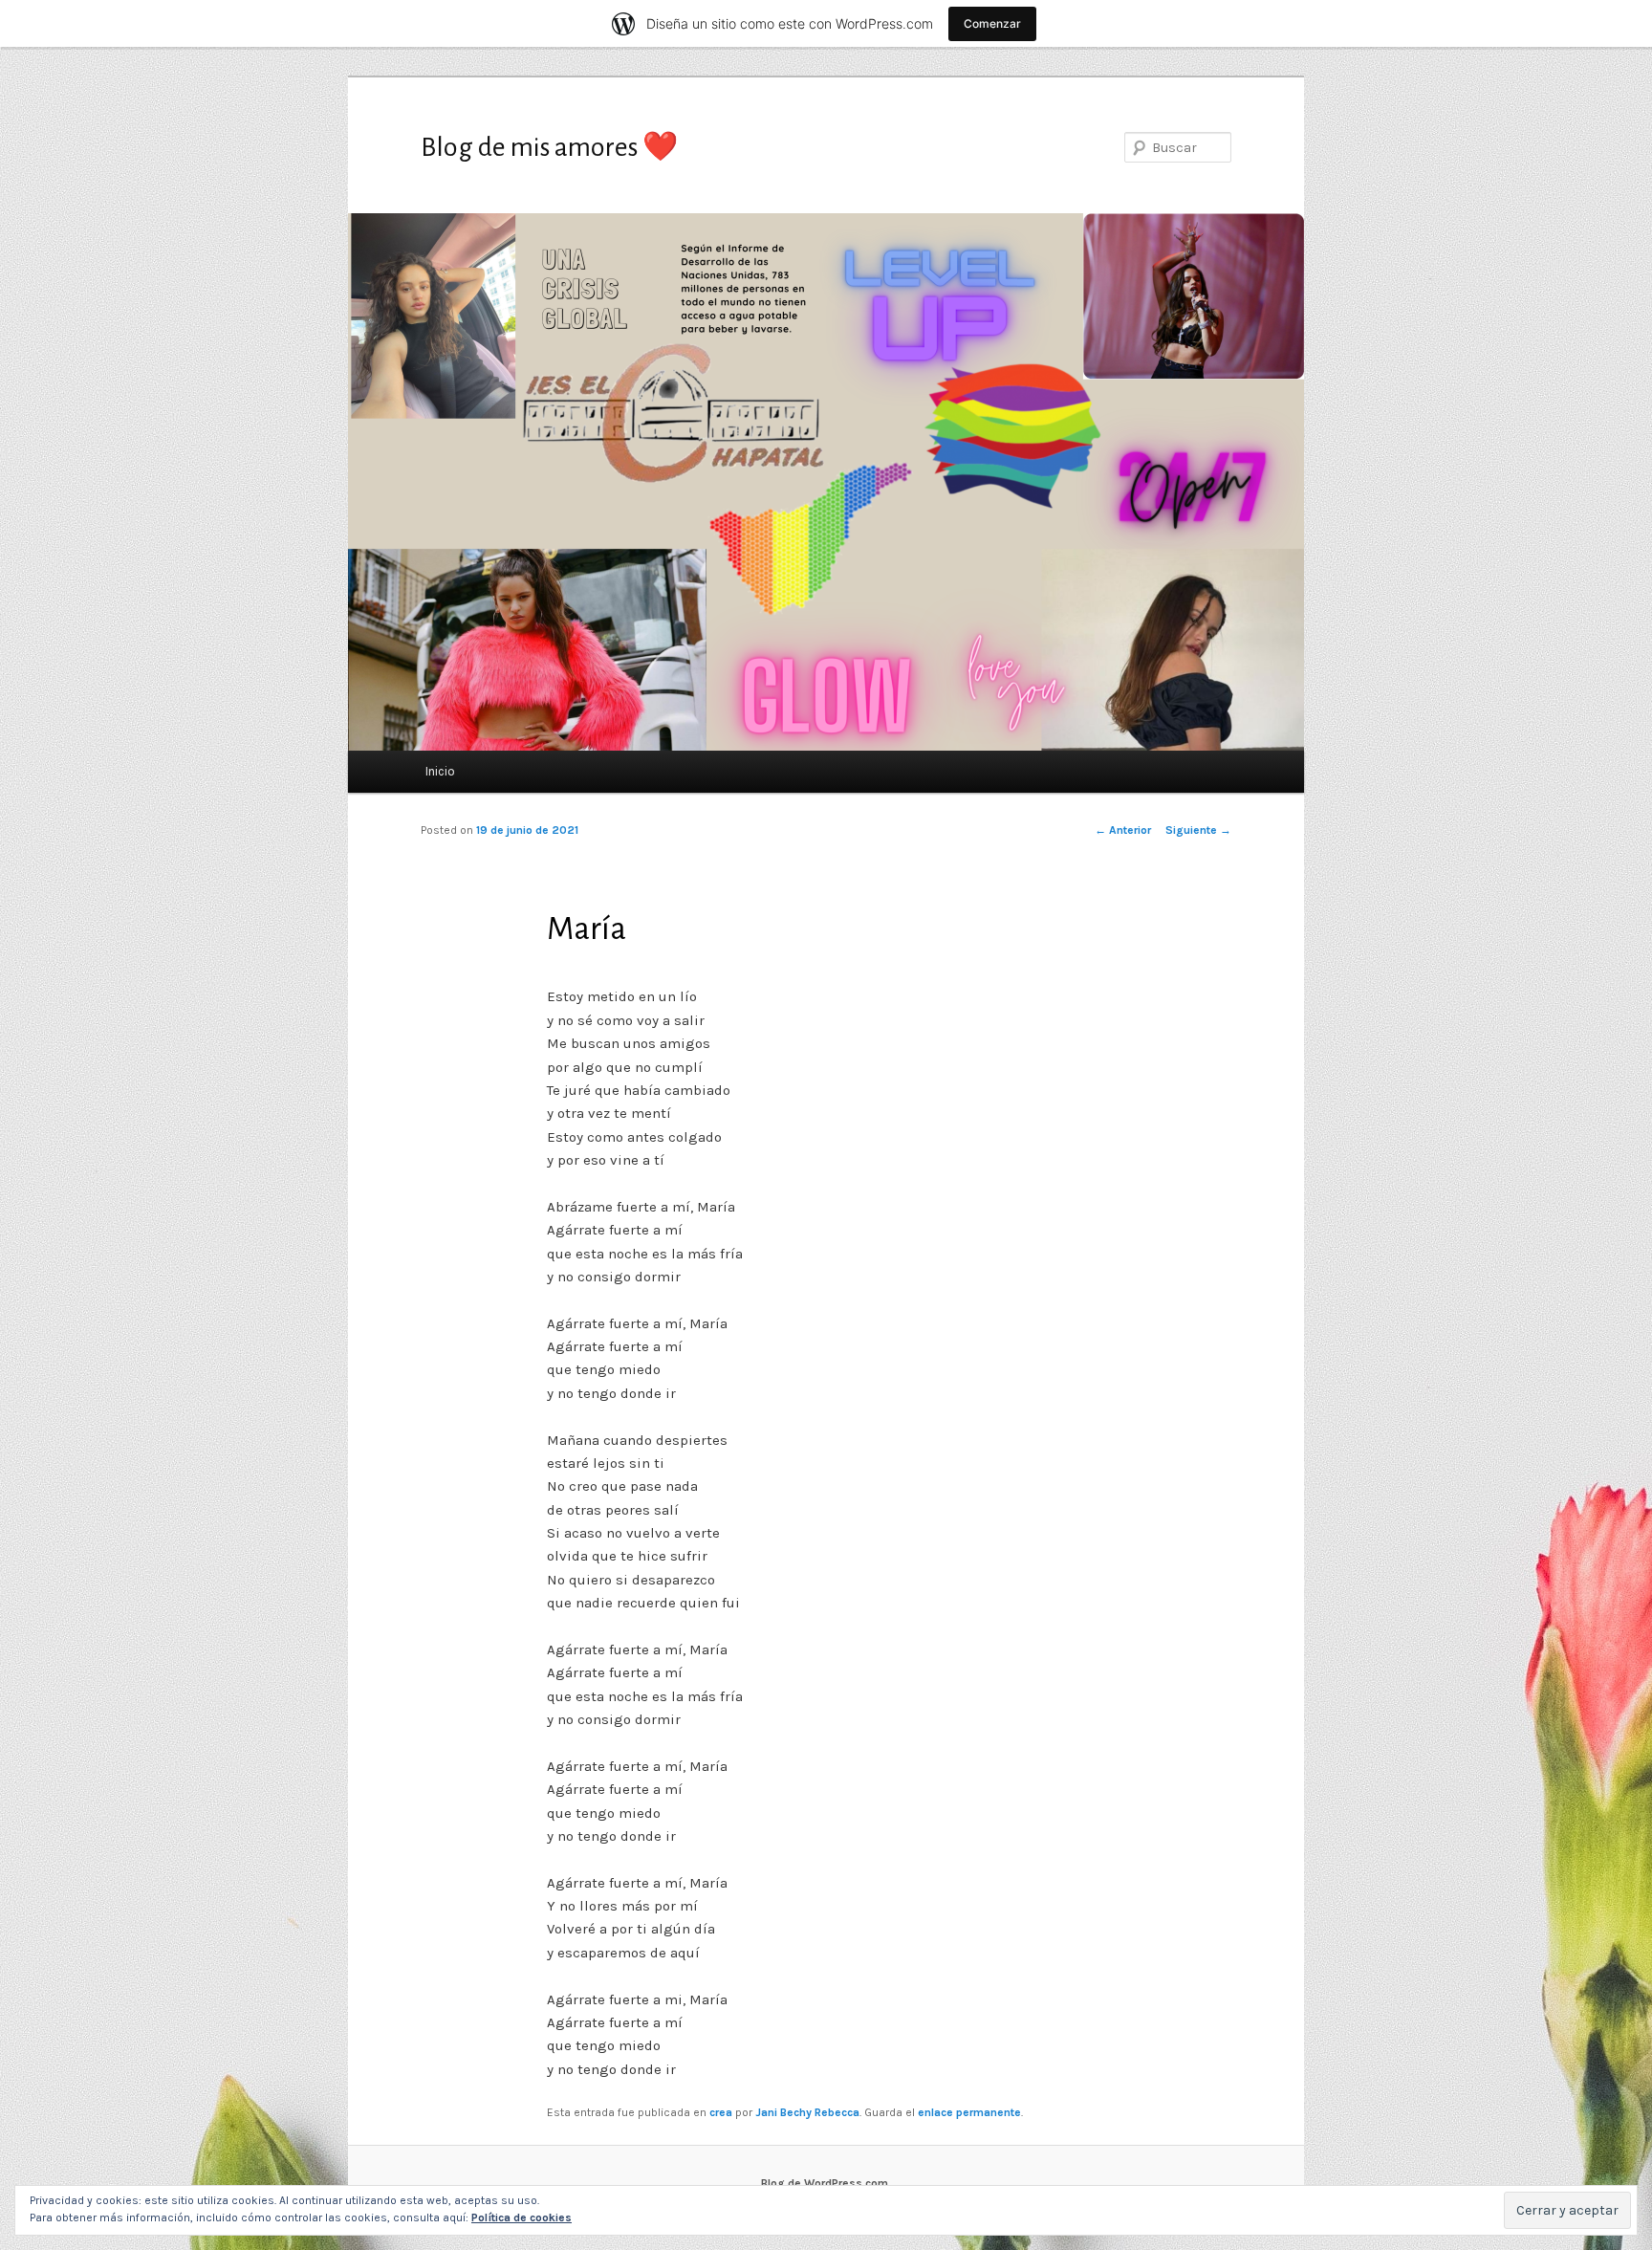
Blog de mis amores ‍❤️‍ (549, 147)
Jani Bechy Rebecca (807, 2112)
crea (721, 2112)
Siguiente (1198, 830)
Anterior (1123, 830)
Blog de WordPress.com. (826, 2183)
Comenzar (992, 23)
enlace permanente (969, 2112)
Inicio (440, 771)
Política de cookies (522, 2217)
